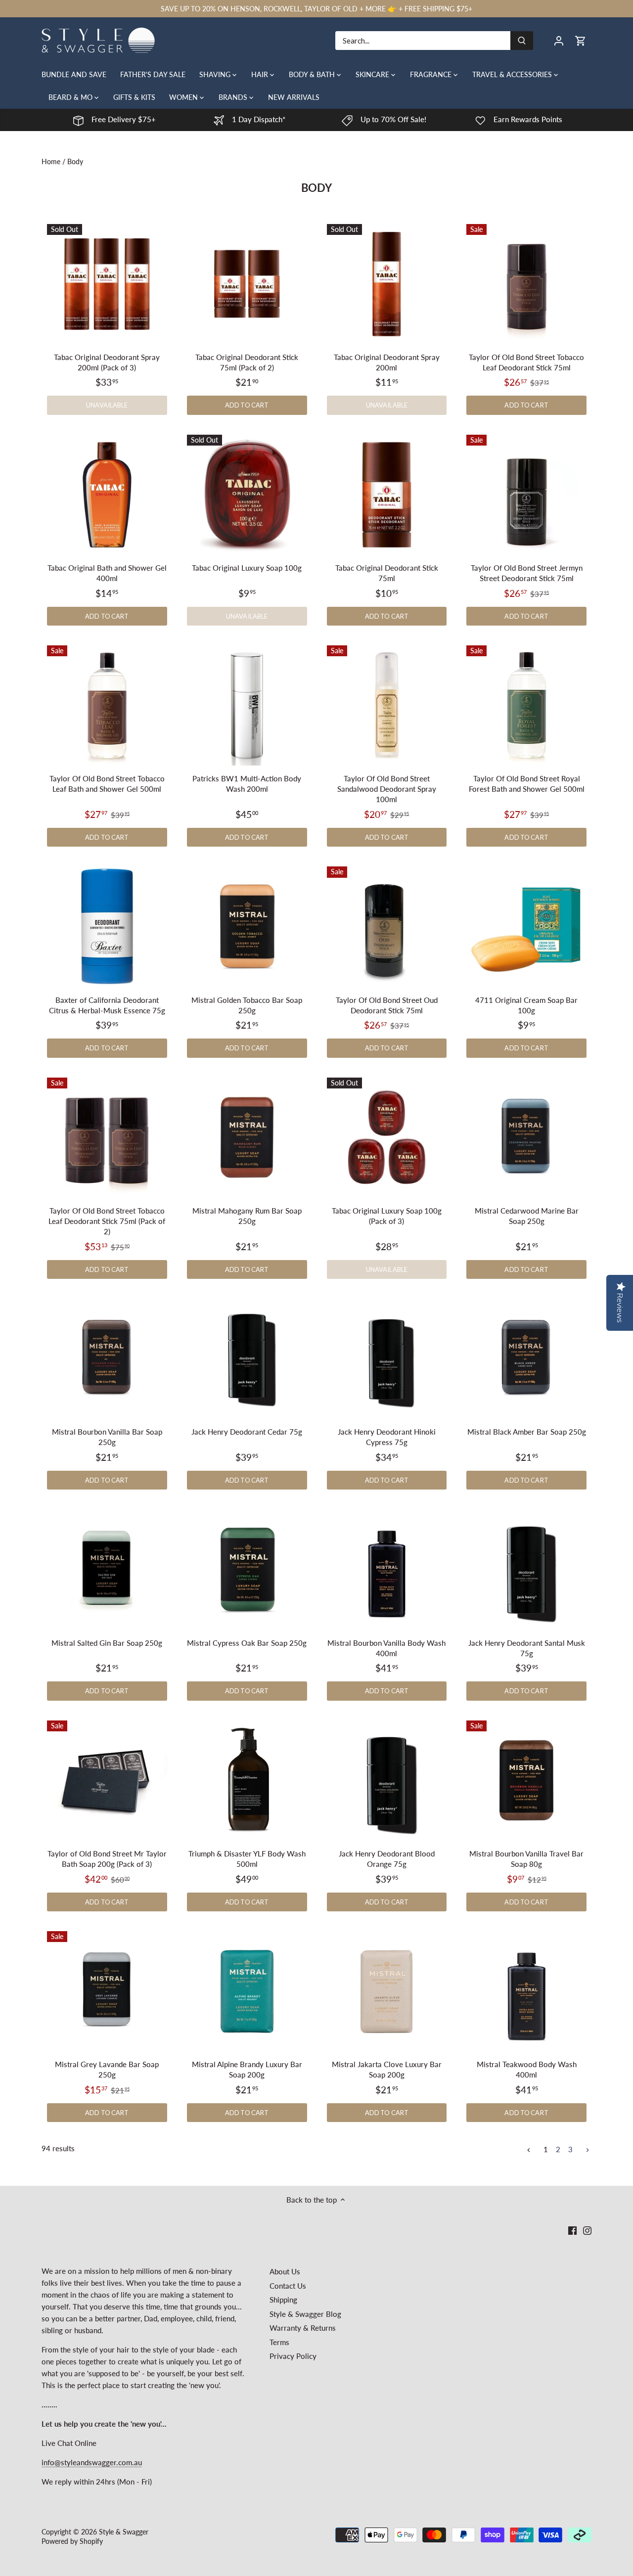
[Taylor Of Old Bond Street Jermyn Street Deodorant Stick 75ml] (526, 495)
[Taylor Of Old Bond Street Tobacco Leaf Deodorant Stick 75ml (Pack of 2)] (107, 1138)
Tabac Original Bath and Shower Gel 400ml (107, 573)
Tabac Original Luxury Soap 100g (247, 568)
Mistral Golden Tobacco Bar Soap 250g (247, 1005)
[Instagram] (587, 2230)
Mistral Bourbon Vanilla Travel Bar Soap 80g (526, 1859)
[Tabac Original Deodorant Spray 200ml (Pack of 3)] (107, 284)
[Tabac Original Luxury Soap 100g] (247, 495)
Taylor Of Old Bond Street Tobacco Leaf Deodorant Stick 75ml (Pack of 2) (107, 1221)
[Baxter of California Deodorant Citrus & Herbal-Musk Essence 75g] (107, 926)
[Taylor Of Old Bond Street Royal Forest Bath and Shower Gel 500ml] (526, 705)
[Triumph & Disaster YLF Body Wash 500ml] (247, 1781)
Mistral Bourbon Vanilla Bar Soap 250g (107, 1437)
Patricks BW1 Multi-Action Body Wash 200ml (247, 784)
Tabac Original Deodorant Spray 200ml (387, 362)
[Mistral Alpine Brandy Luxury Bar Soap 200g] (247, 1991)
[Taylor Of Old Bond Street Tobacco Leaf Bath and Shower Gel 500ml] (107, 705)
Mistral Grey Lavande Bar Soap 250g (107, 2069)
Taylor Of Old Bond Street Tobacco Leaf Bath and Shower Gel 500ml (107, 784)
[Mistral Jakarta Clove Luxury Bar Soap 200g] (387, 1991)
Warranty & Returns (303, 2328)
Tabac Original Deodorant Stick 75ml (387, 573)
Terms (279, 2342)
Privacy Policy (293, 2356)
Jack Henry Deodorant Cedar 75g (247, 1432)
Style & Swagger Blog (305, 2314)
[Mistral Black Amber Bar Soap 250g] (526, 1359)
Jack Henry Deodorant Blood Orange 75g (387, 1859)
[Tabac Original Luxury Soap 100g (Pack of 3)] (387, 1138)
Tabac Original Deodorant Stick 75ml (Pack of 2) (247, 362)
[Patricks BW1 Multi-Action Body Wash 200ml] (247, 705)
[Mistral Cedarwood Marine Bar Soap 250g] (526, 1138)
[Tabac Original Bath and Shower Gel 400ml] (107, 495)
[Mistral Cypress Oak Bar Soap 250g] (247, 1569)
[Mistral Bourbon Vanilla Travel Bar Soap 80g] (526, 1781)
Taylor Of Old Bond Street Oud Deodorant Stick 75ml (387, 1005)
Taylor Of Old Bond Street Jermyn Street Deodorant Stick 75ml (527, 573)
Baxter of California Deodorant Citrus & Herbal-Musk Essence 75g (107, 1005)
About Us (285, 2271)
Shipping (283, 2300)
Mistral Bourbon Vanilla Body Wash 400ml (386, 1648)
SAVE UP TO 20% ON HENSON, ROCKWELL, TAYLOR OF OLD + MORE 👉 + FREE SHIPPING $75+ (316, 9)
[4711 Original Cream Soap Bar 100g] (526, 926)
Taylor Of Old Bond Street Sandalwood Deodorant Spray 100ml (387, 789)
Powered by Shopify (72, 2541)
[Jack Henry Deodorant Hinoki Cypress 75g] (387, 1359)
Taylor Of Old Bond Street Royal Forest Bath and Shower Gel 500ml (527, 784)
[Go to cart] (581, 40)
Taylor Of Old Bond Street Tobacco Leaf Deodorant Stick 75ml (526, 362)
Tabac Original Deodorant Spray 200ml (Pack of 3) (107, 362)
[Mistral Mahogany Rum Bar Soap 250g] (247, 1138)
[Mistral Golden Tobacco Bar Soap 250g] (247, 926)
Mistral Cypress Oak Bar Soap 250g (247, 1643)
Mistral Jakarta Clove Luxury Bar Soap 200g (387, 2069)
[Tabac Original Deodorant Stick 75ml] (387, 495)
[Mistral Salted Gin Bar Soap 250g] (107, 1569)
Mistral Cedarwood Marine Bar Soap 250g (527, 1216)
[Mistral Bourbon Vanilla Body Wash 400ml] (387, 1569)
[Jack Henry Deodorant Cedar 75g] (247, 1359)
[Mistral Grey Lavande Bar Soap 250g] (107, 1991)
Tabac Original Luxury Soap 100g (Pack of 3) (387, 1216)
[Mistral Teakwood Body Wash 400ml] (526, 1991)
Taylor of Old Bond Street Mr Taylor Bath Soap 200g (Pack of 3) (107, 1859)
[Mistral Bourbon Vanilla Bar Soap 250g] (107, 1359)
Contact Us (288, 2286)
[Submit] (522, 41)
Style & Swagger (124, 2532)
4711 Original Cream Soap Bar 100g (526, 1005)
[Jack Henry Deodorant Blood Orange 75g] (387, 1781)
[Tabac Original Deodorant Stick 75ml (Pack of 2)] (247, 284)
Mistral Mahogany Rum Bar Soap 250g (247, 1216)
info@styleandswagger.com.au (92, 2462)
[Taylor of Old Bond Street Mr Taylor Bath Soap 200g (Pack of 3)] (107, 1781)
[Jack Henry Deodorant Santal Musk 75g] (526, 1569)
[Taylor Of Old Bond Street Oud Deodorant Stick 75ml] (387, 926)
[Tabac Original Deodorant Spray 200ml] (387, 284)
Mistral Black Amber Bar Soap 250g (527, 1432)
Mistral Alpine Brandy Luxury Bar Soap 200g (247, 2069)
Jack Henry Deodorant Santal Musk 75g (527, 1648)
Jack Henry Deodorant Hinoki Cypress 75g (387, 1437)
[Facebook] (572, 2230)
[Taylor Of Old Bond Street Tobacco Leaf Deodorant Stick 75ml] (526, 284)
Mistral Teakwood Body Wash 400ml (527, 2069)
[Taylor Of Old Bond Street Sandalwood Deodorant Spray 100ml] (387, 705)
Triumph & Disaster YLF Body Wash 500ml (247, 1859)
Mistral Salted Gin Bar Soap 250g (107, 1643)
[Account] (559, 40)
